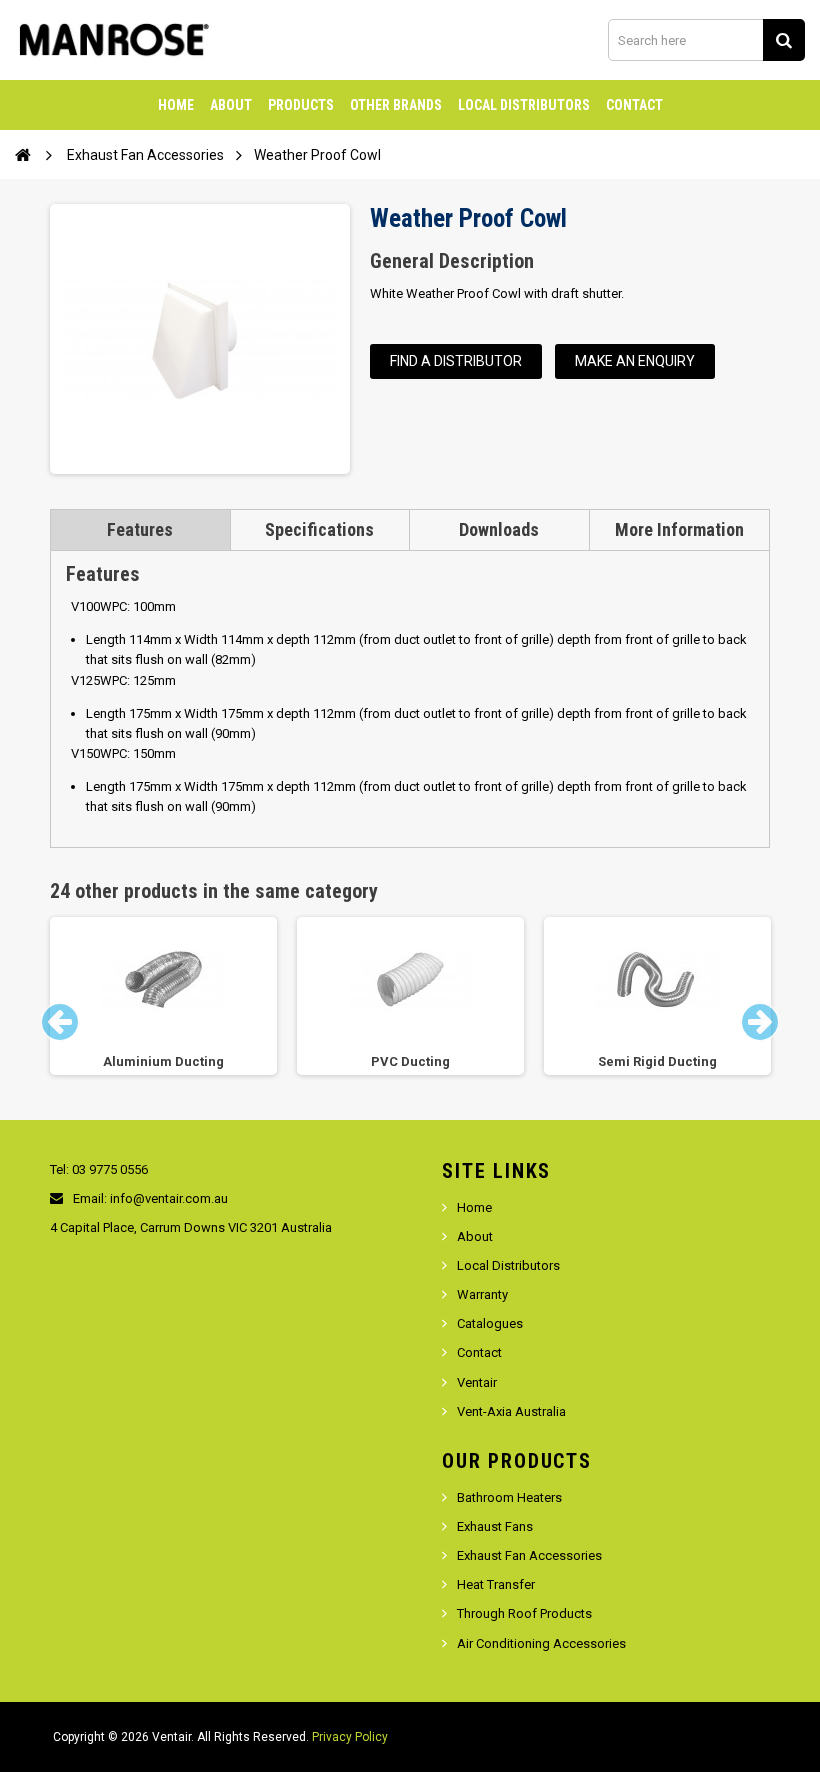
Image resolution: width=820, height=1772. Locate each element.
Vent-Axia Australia (511, 1411)
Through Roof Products (524, 1613)
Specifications (319, 529)
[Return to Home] (23, 154)
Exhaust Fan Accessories (529, 1555)
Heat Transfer (496, 1584)
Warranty (482, 1294)
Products (301, 105)
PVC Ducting (410, 1061)
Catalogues (490, 1323)
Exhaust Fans (495, 1526)
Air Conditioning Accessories (541, 1643)
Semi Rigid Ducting (657, 1061)
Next (760, 1022)
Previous (60, 1022)
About (231, 105)
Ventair (477, 1382)
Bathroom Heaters (509, 1497)
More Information (679, 529)
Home (176, 105)
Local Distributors (524, 105)
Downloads (499, 529)
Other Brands (396, 105)
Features (140, 529)
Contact (634, 105)
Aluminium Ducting (163, 1061)
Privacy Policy (350, 1737)
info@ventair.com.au (169, 1198)
